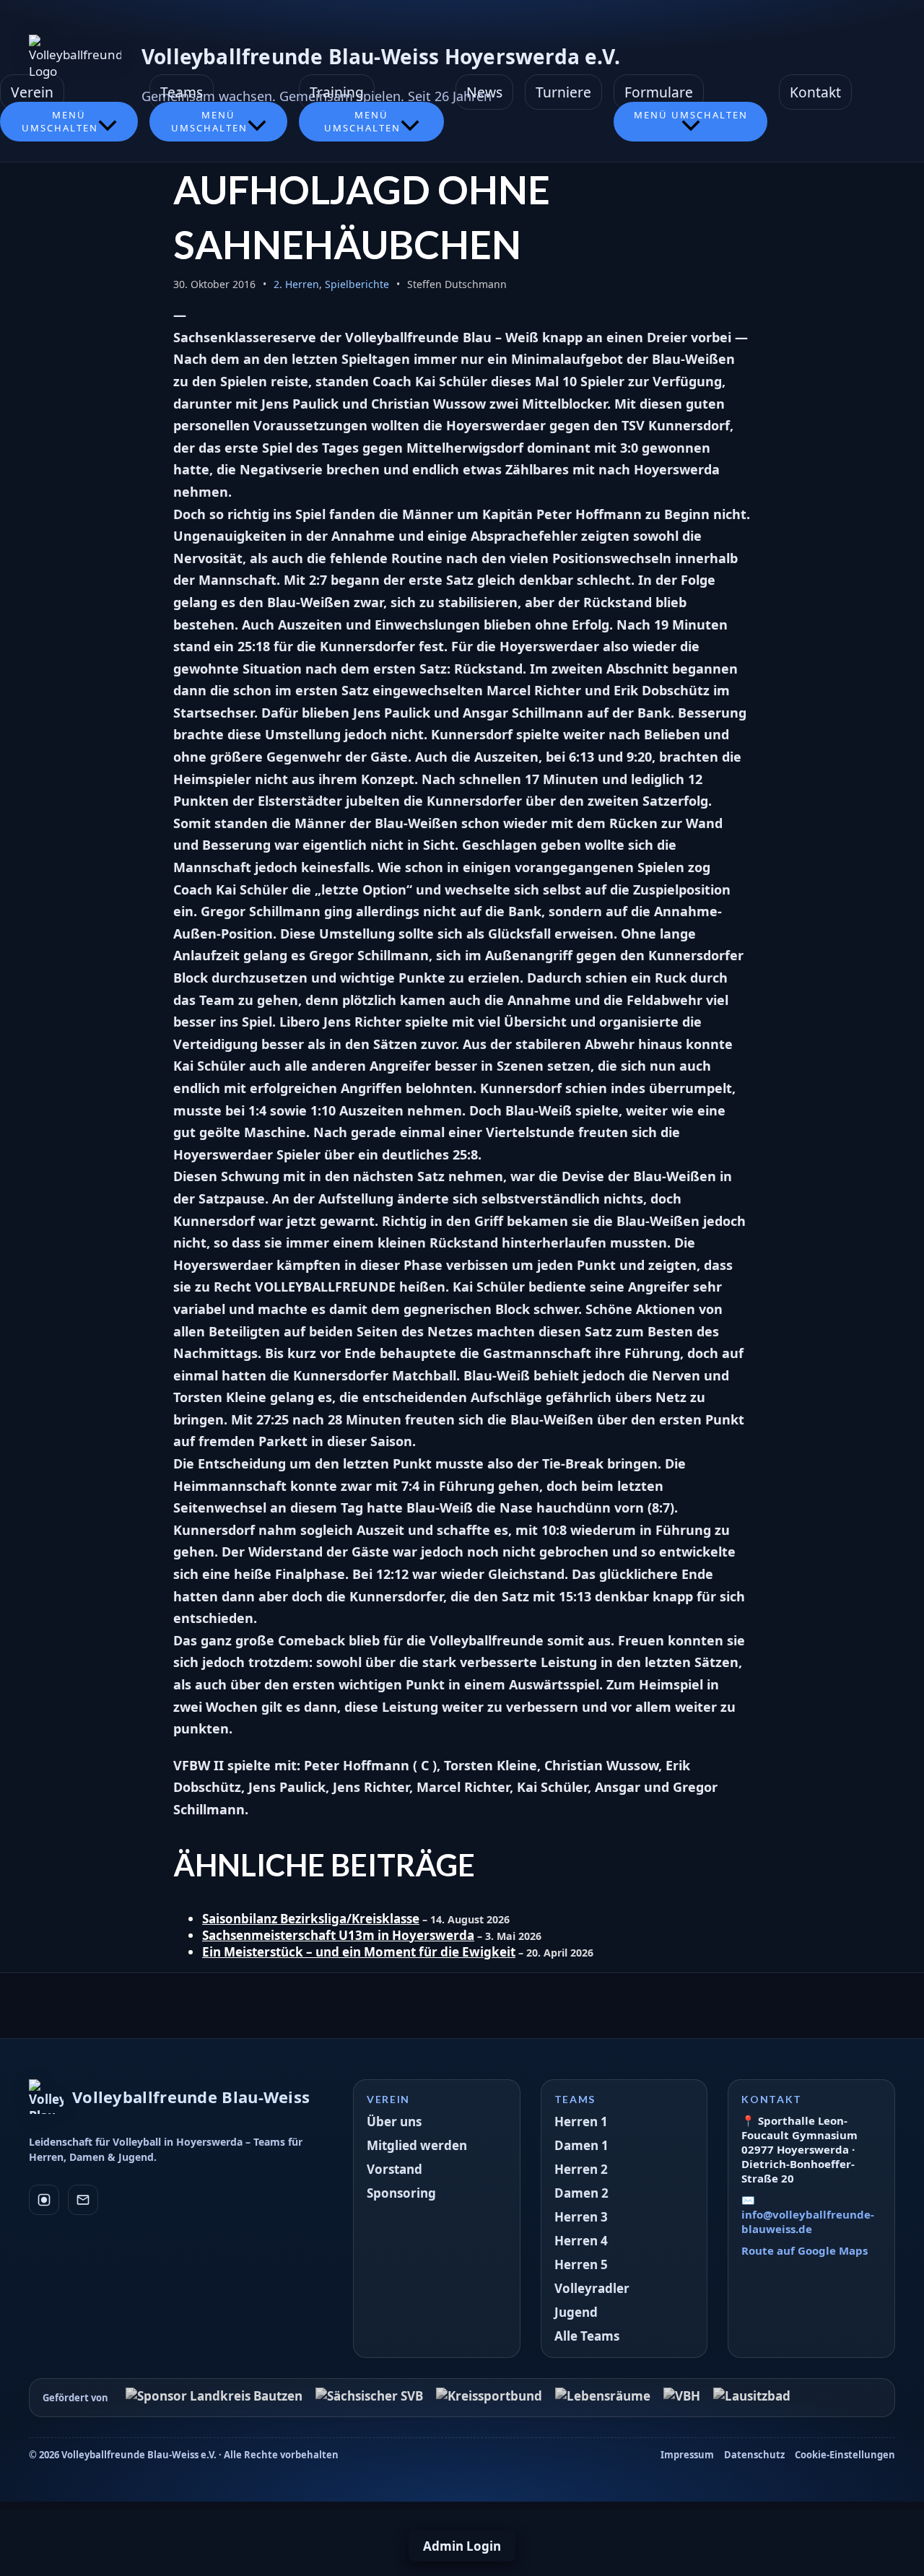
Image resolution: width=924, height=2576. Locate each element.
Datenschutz (754, 2455)
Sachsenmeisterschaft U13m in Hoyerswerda (338, 1935)
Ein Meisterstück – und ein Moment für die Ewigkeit (359, 1952)
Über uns (394, 2122)
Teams (182, 92)
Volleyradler (592, 2288)
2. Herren (296, 284)
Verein (32, 92)
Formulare (659, 92)
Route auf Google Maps (805, 2250)
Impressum (687, 2455)
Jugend (576, 2312)
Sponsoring (401, 2193)
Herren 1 (581, 2122)
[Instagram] (44, 2200)
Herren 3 (581, 2217)
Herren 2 (581, 2169)
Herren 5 (581, 2264)
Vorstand (395, 2169)
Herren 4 (581, 2241)
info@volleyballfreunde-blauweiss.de (808, 2222)
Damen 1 (581, 2145)
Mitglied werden (417, 2145)
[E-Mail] (83, 2200)
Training (337, 92)
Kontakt (815, 92)
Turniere (563, 92)
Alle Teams (587, 2336)
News (484, 92)
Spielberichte (357, 284)
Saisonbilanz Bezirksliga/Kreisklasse (311, 1919)
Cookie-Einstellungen (845, 2455)
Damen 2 (581, 2193)
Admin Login (462, 2546)
